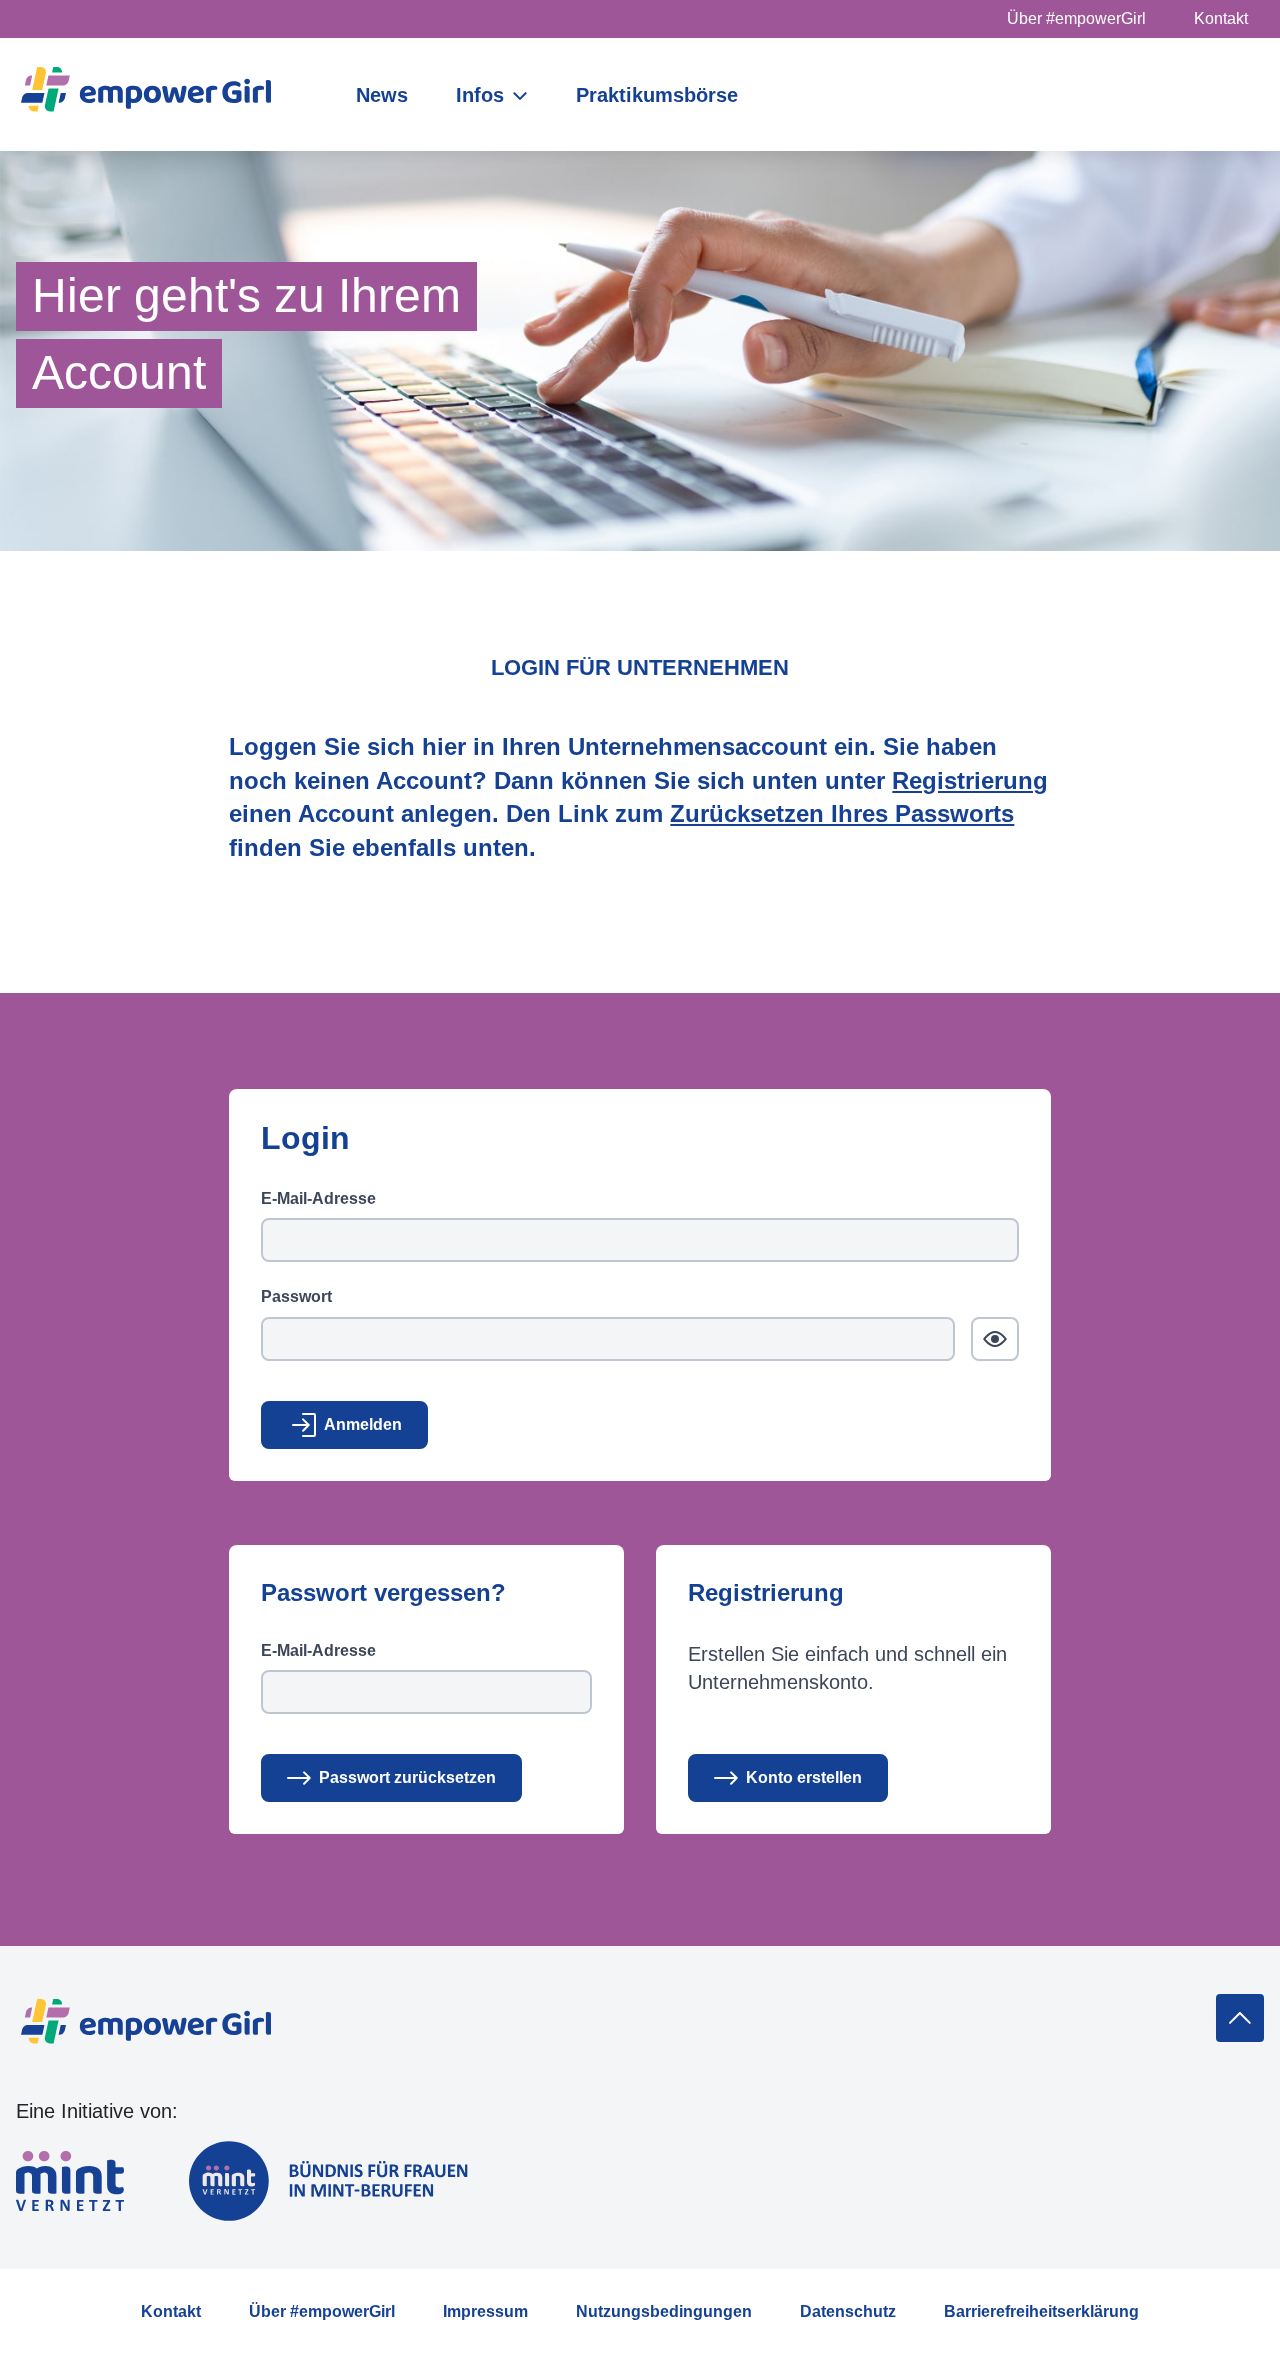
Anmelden (363, 1424)
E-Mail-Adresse (318, 1198)
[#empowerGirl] (146, 94)
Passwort (296, 1296)
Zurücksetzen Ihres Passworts (842, 813)
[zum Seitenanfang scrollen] (1240, 2018)
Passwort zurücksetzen (407, 1777)
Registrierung (970, 780)
